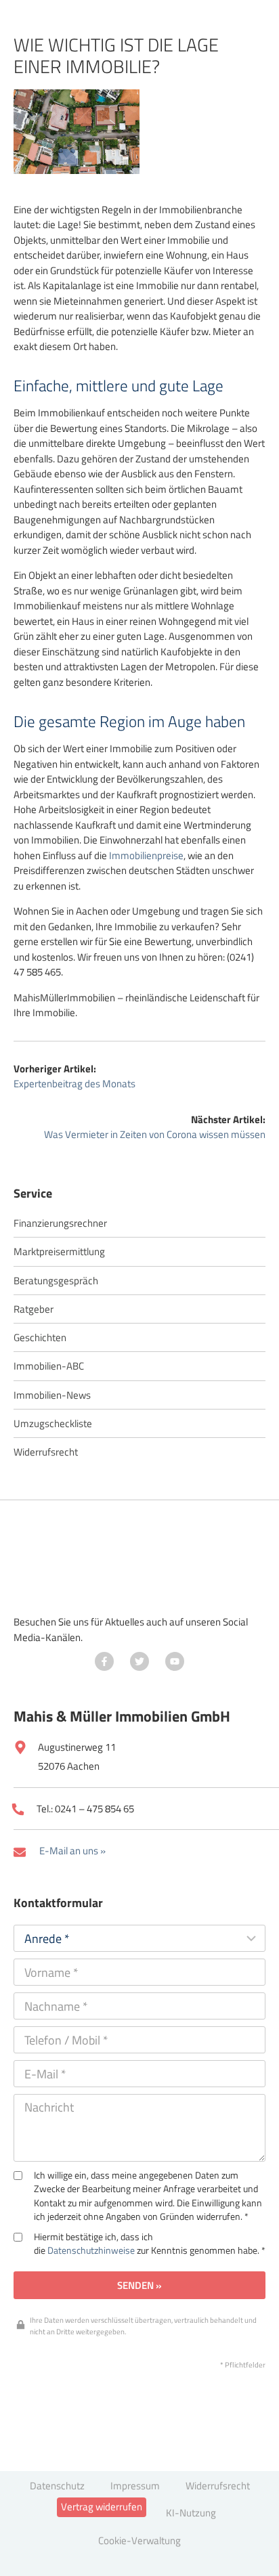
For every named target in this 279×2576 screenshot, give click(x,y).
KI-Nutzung (191, 2513)
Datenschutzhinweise (91, 2250)
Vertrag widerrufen (102, 2507)
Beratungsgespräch (56, 1281)
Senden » (139, 2285)
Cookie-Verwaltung (139, 2540)
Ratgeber (34, 1309)
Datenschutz (57, 2486)
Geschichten (40, 1337)
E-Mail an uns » (72, 1851)
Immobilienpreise (146, 855)
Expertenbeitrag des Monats (74, 1084)
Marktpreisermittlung (59, 1251)
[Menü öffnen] (231, 50)
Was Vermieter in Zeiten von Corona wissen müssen (155, 1134)
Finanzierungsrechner (60, 1223)
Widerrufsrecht (46, 1452)
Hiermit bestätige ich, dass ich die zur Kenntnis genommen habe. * (150, 2244)
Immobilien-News (52, 1395)
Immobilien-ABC (49, 1366)
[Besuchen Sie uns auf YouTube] (175, 1661)
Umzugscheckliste (53, 1423)
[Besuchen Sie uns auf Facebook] (104, 1661)
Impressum (135, 2486)
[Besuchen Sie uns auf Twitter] (139, 1661)
